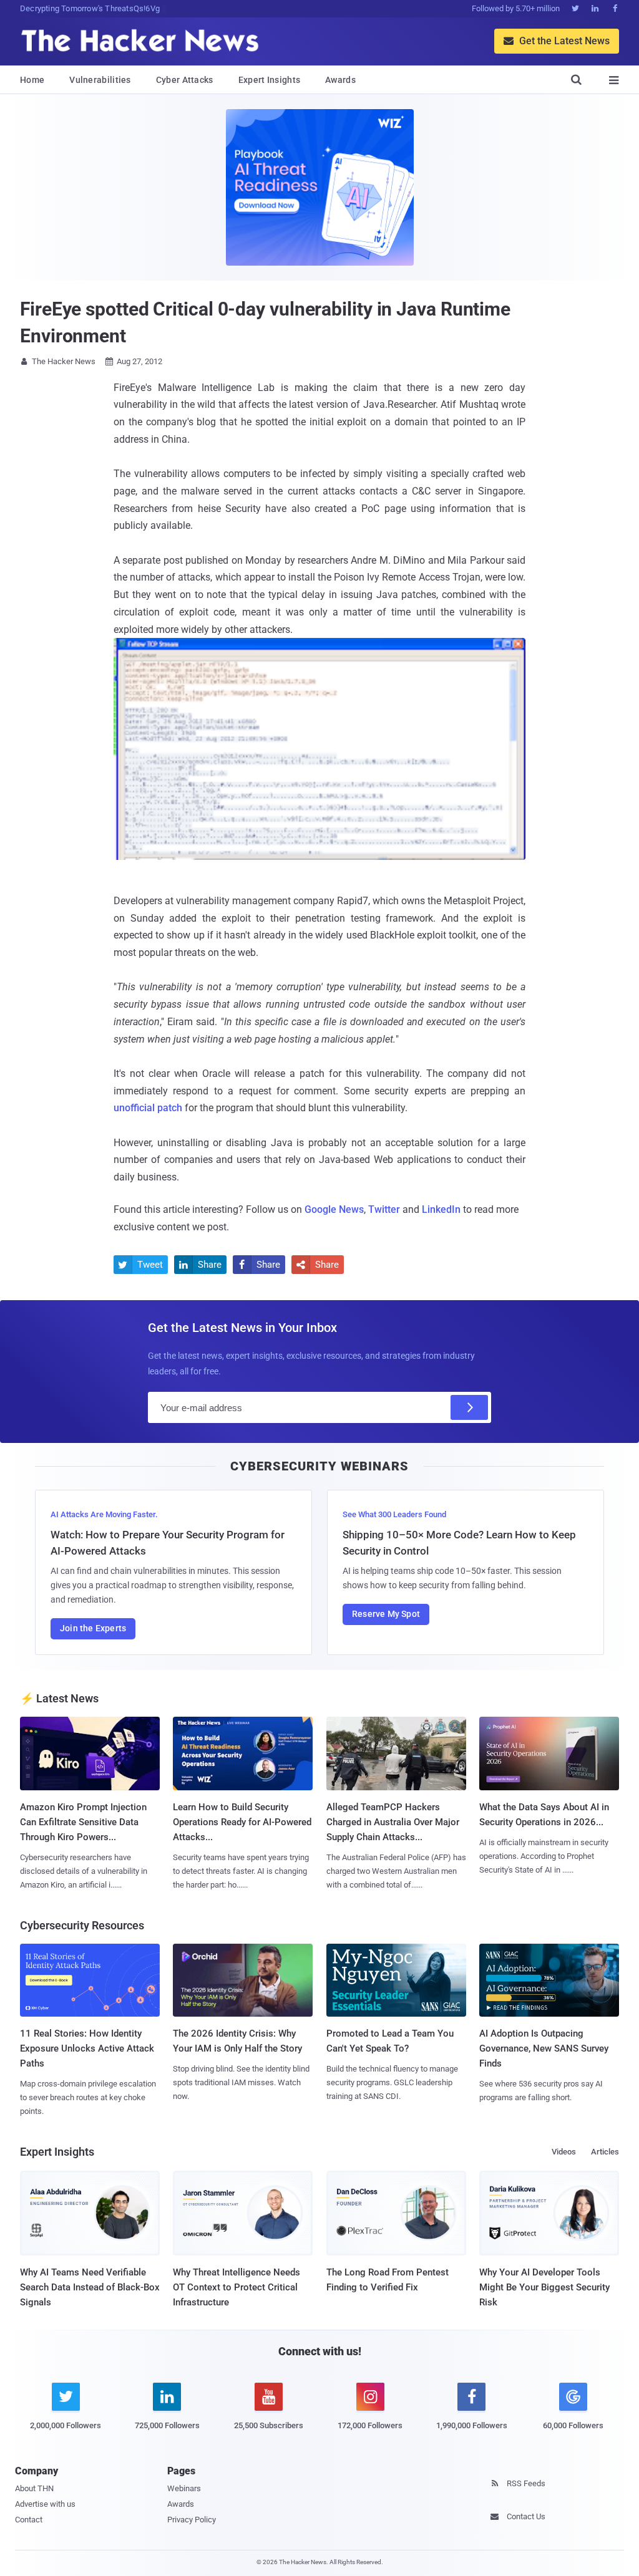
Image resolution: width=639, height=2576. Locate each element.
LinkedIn (441, 1209)
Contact (29, 2520)
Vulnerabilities (100, 80)
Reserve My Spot (386, 1614)
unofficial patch (148, 1108)
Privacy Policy (192, 2520)
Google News (334, 1209)
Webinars (184, 2488)
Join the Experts (93, 1628)
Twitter (384, 1209)
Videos (564, 2152)
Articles (605, 2152)
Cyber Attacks (185, 80)
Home (32, 80)
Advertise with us (45, 2504)
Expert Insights (270, 80)
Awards (340, 80)
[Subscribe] (469, 1407)
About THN (34, 2488)
